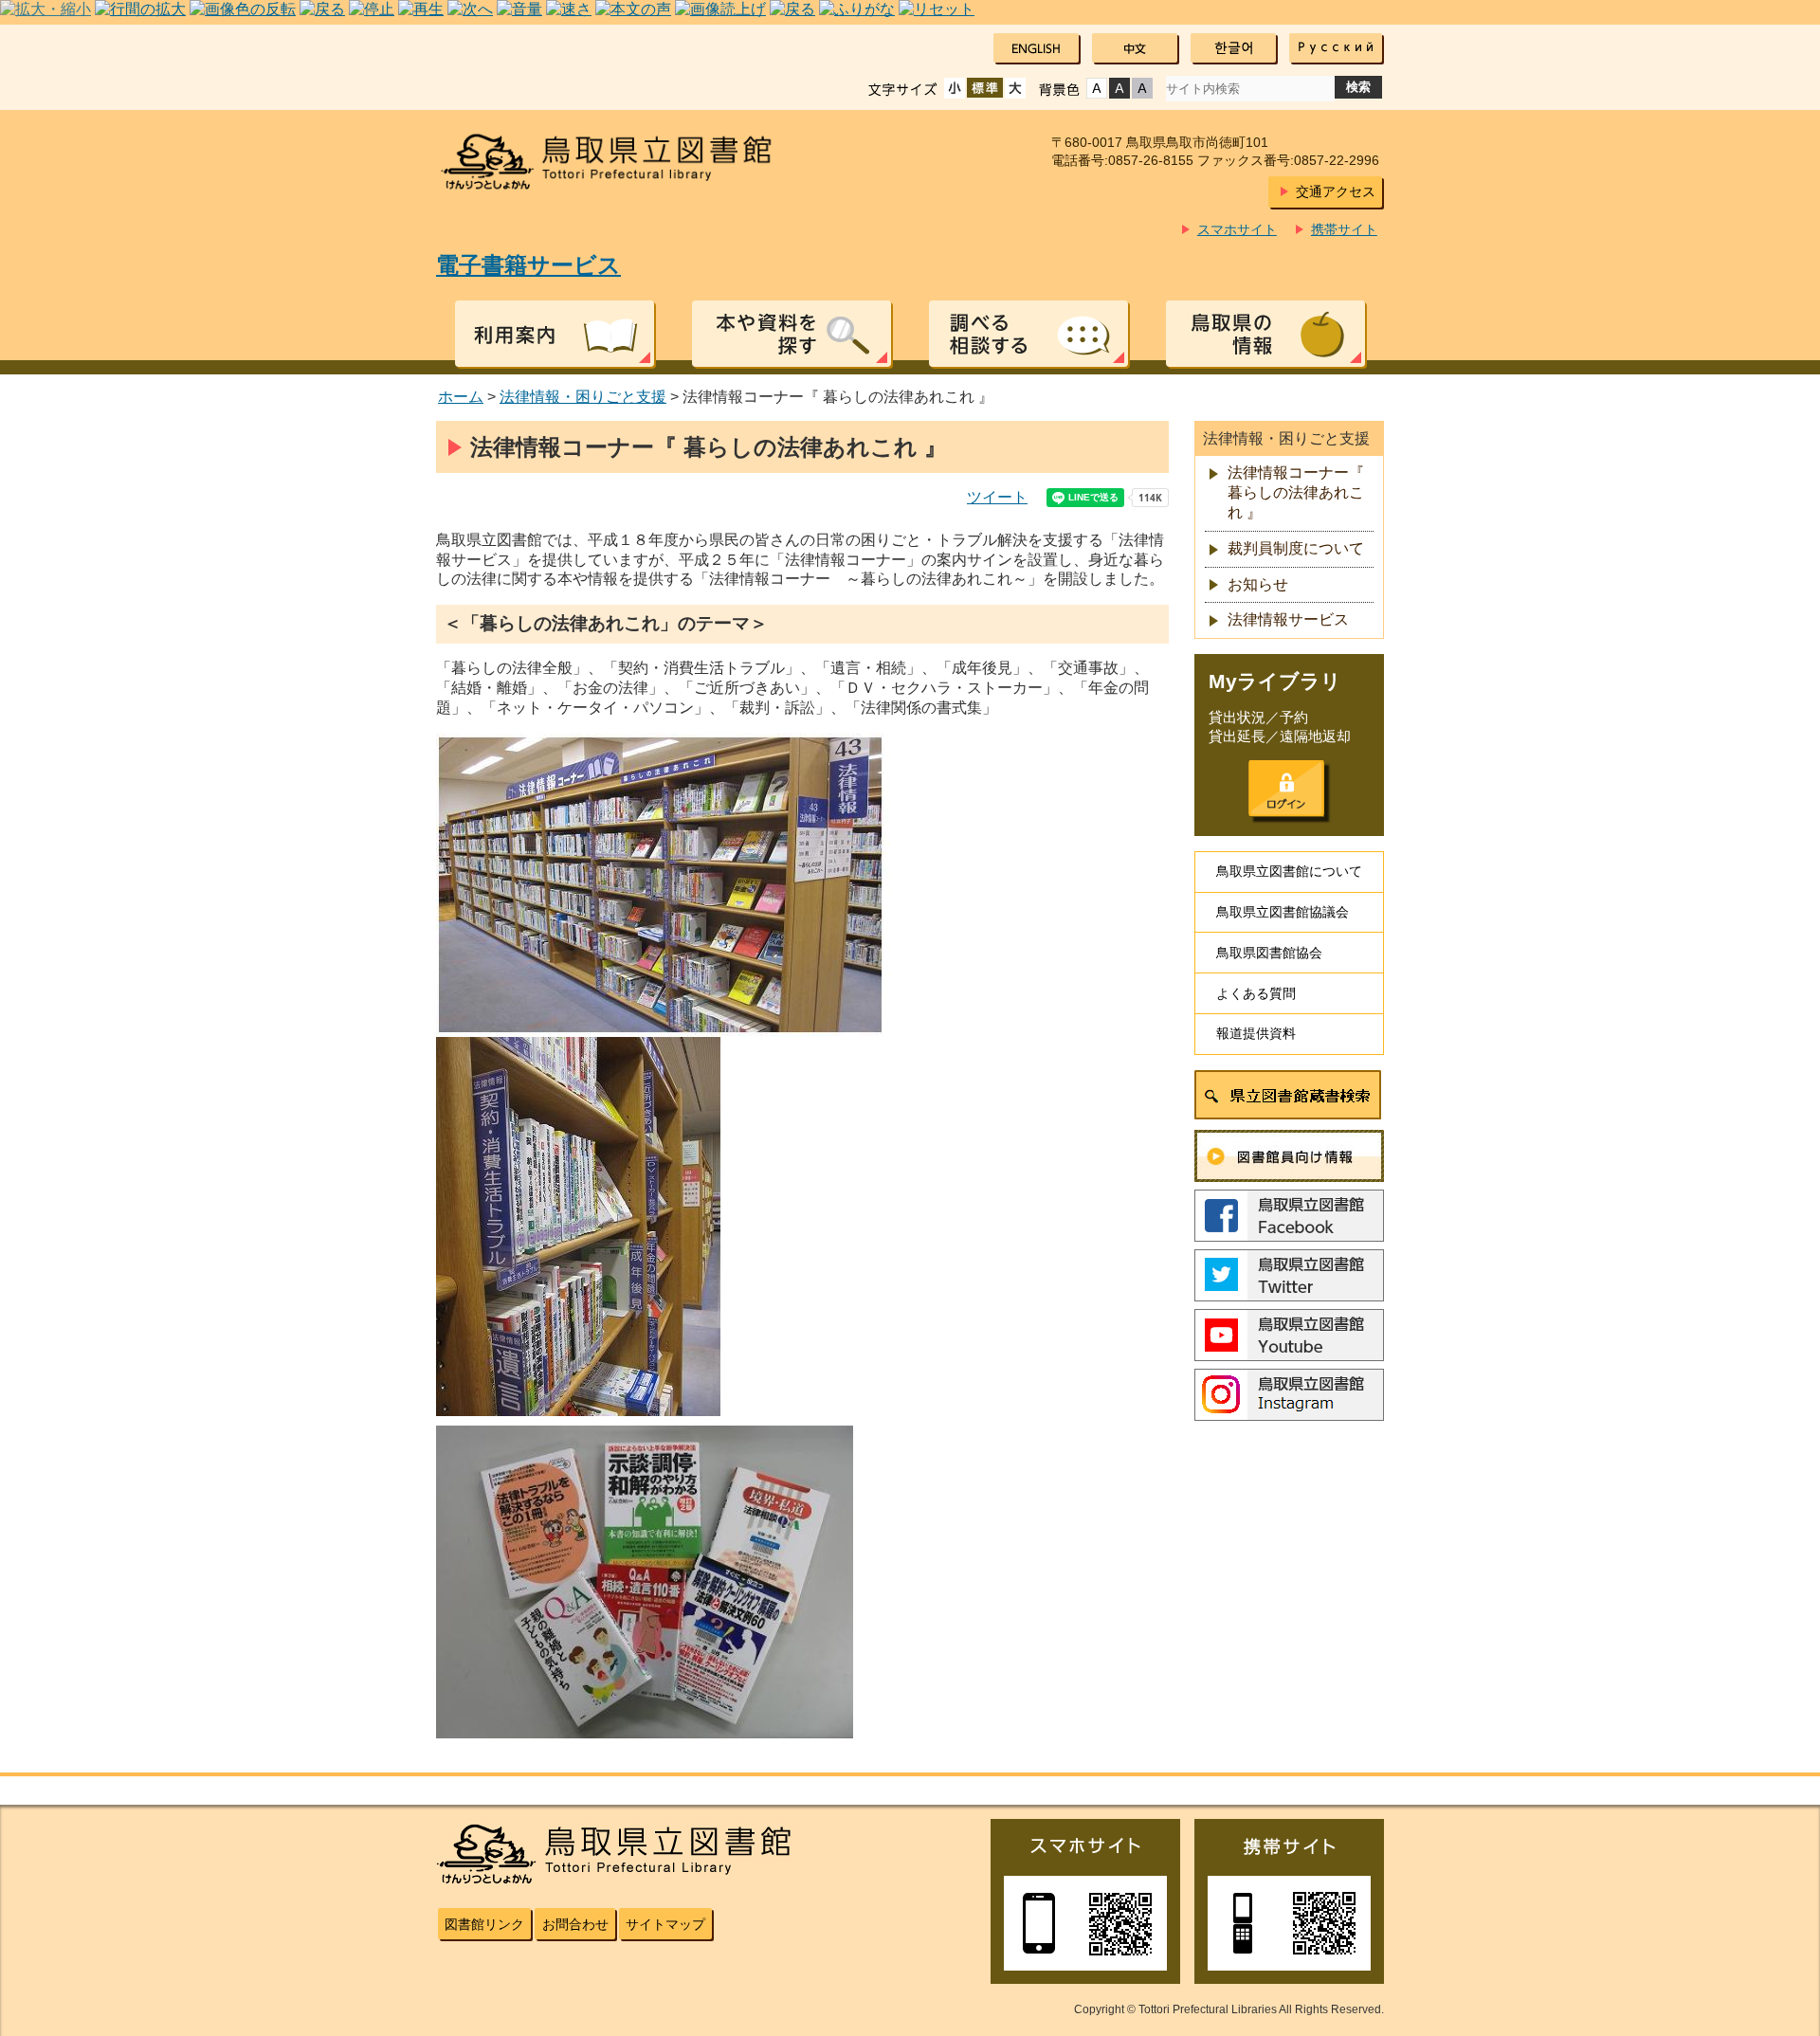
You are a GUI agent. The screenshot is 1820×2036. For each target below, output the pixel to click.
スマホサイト (1237, 229)
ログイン (1286, 789)
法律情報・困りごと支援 (583, 397)
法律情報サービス (1288, 619)
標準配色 (1097, 88)
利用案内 (555, 334)
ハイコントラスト (1119, 88)
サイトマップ (665, 1924)
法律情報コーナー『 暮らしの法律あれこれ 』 (1296, 492)
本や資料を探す (792, 334)
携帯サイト (1344, 229)
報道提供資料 (1256, 1033)
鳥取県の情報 (1265, 334)
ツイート (997, 497)
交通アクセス (1336, 191)
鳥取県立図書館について (1289, 871)
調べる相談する (1028, 334)
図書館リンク (484, 1924)
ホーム (461, 397)
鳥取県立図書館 (618, 162)
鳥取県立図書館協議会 (1283, 912)
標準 (985, 88)
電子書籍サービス (528, 265)
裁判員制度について (1296, 548)
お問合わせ (575, 1924)
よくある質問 (1256, 993)
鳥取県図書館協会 (1269, 953)
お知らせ (1258, 584)
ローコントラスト (1142, 88)
